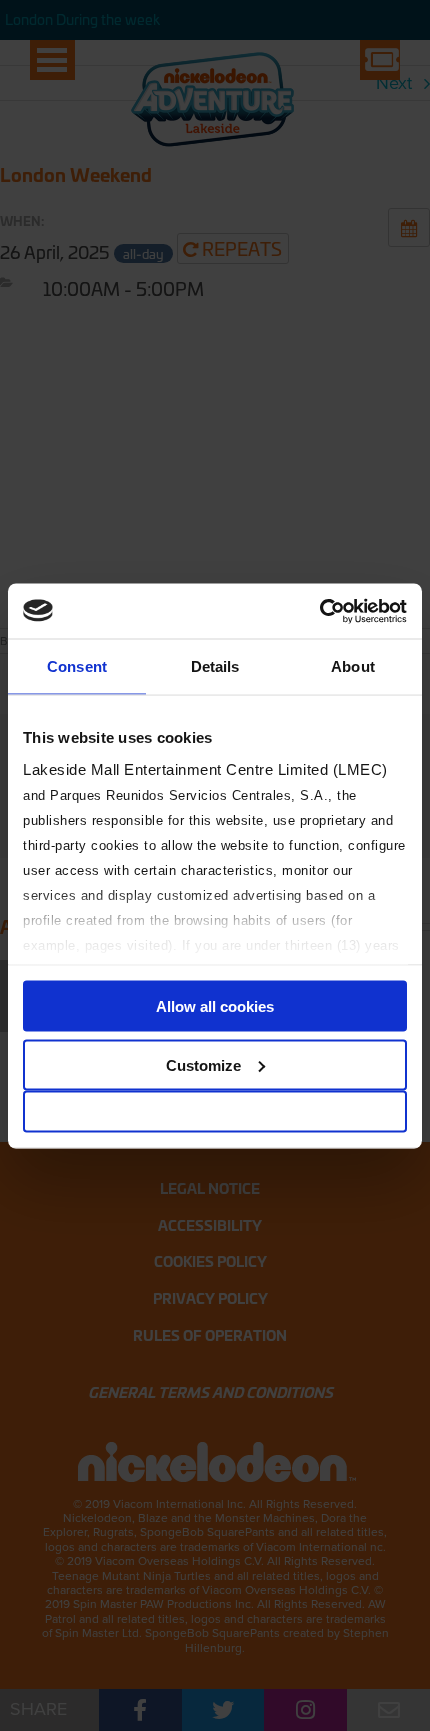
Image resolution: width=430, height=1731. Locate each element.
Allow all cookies (215, 1006)
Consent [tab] (77, 666)
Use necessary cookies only (215, 1111)
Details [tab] (215, 666)
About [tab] (353, 666)
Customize (203, 1064)
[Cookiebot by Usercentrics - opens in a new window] (319, 611)
